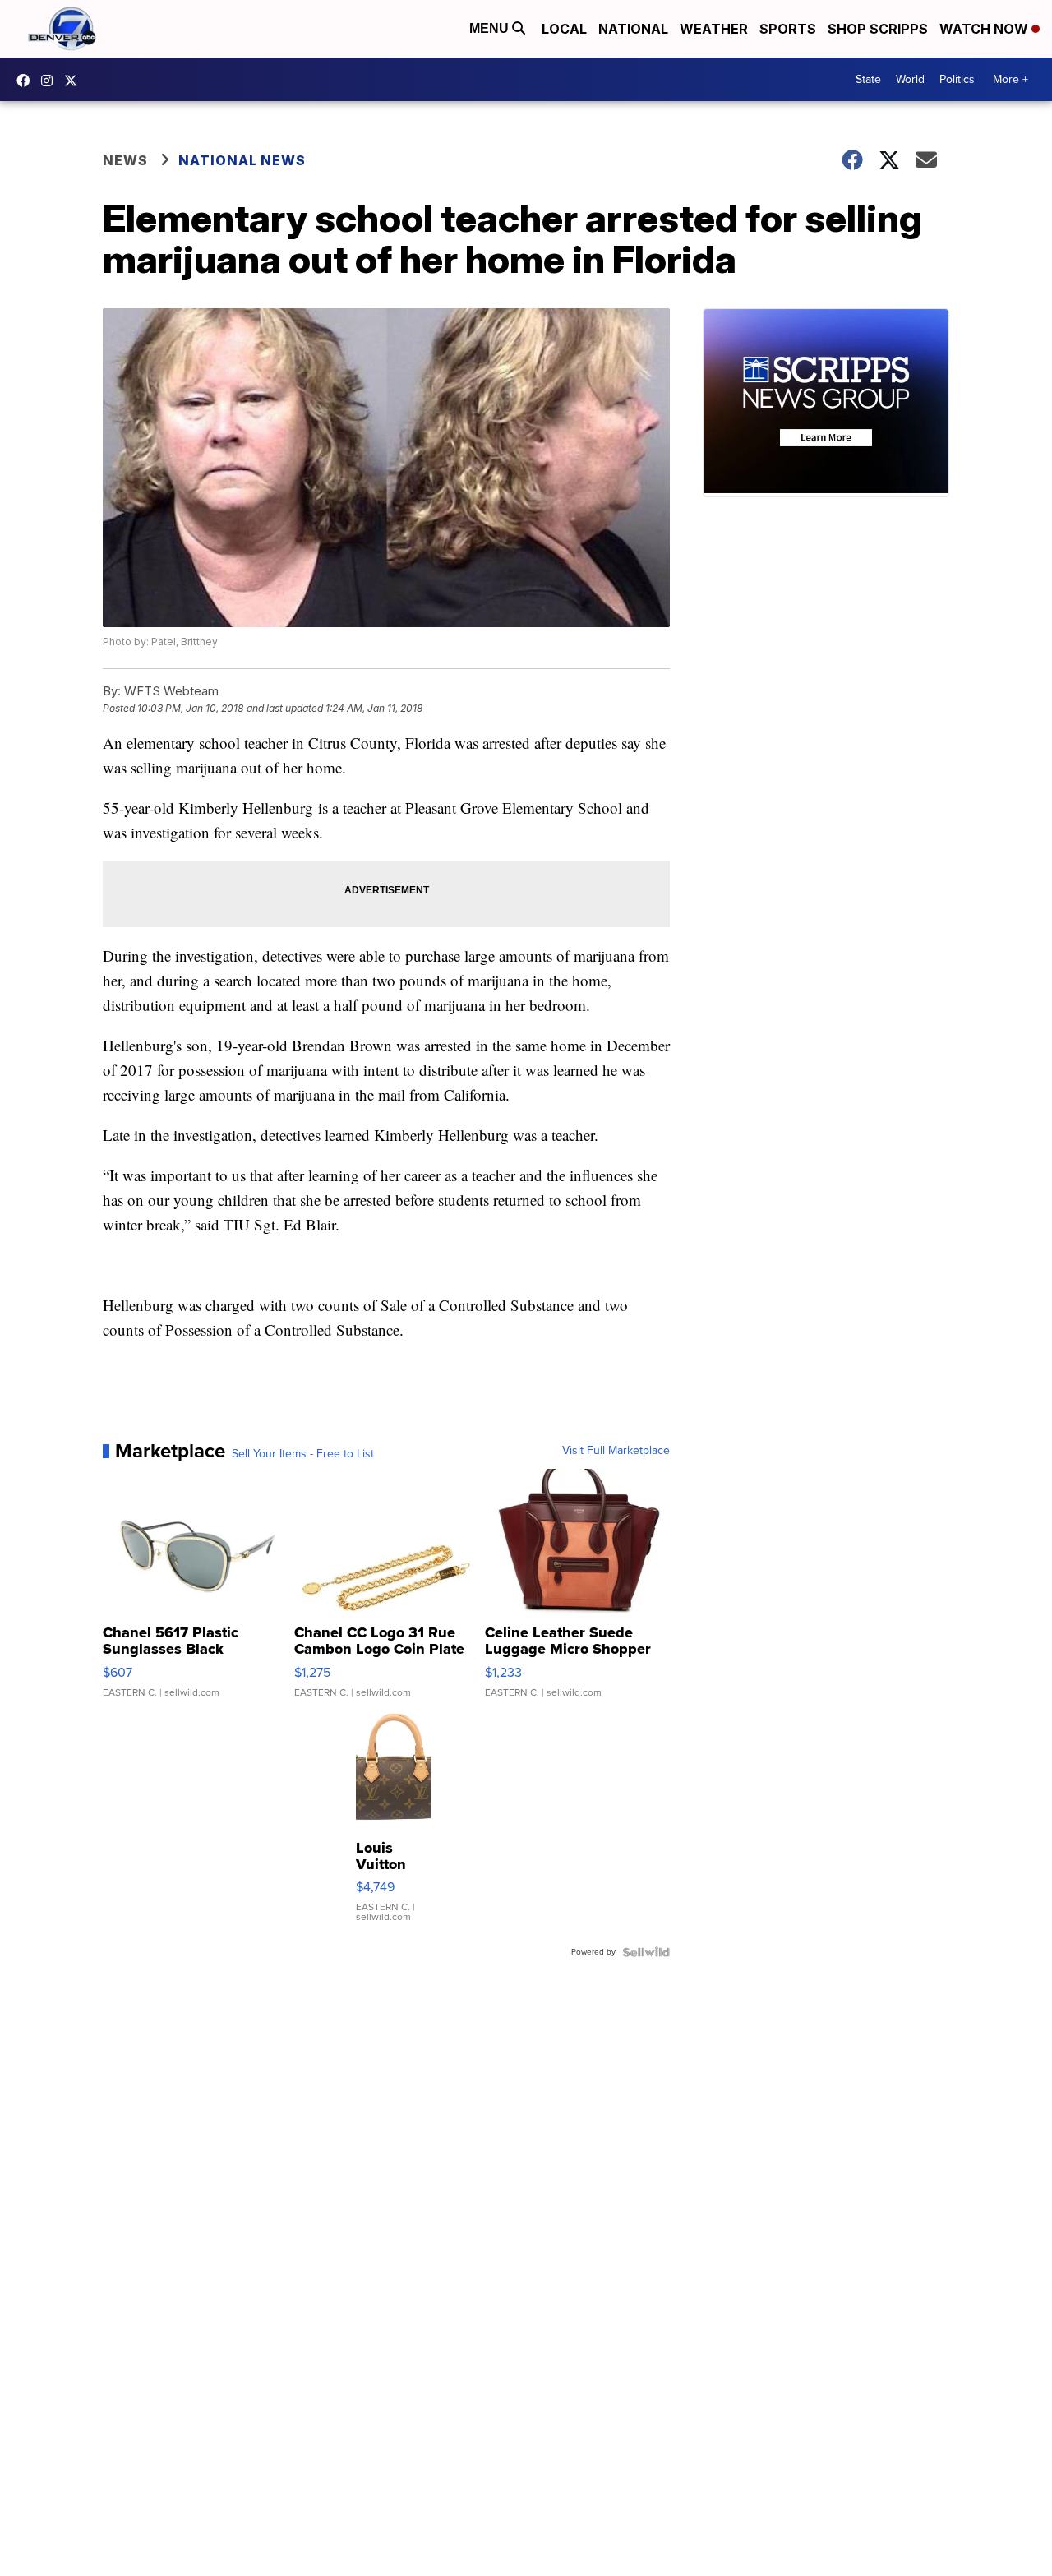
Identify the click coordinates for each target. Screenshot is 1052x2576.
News (125, 160)
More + (1010, 79)
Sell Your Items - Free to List (303, 1454)
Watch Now (985, 29)
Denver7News (27, 81)
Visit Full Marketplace (616, 1451)
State (868, 79)
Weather (714, 29)
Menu (491, 28)
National (633, 29)
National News (242, 160)
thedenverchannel (51, 81)
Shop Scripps (878, 29)
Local (564, 29)
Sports (788, 29)
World (910, 79)
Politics (957, 79)
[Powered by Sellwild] (646, 1952)
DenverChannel (75, 81)
